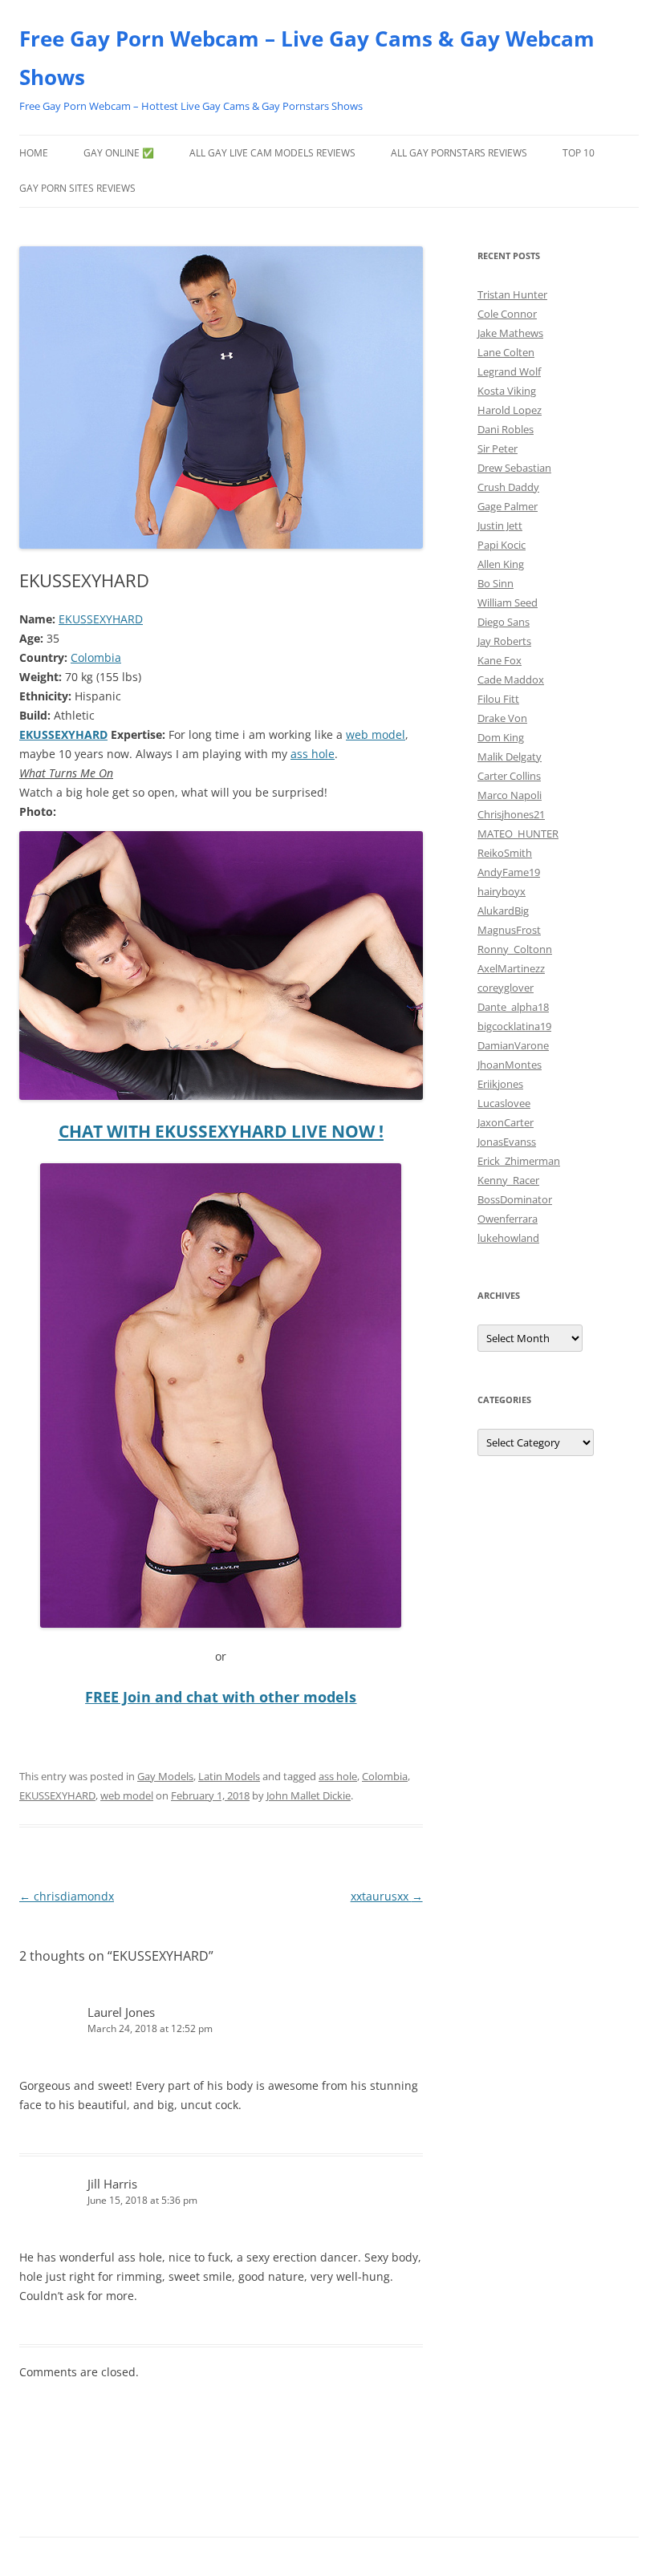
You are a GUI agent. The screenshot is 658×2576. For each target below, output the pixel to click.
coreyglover (506, 988)
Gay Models (165, 1776)
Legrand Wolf (509, 371)
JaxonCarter (506, 1122)
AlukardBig (503, 911)
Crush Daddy (508, 487)
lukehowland (508, 1238)
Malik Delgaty (510, 757)
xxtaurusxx (387, 1896)
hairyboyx (502, 891)
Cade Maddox (511, 679)
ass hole (313, 754)
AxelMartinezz (511, 968)
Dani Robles (506, 429)
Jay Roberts (504, 641)
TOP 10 (579, 153)
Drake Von (502, 718)
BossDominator (515, 1199)
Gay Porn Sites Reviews (77, 188)
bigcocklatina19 (514, 1026)
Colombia (96, 657)
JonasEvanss (507, 1142)
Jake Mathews (510, 333)
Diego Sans (504, 622)
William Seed (508, 602)
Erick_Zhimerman (519, 1161)
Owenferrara (508, 1219)
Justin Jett (500, 525)
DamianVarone (513, 1045)
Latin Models (229, 1776)
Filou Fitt (498, 699)
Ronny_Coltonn (515, 949)
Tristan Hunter (512, 294)
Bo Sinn (496, 583)
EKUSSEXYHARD (101, 619)
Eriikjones (500, 1084)
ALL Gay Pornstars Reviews (459, 153)
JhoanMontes (510, 1065)
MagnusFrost (509, 930)
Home (34, 153)
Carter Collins (509, 776)
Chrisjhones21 (511, 814)
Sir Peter (498, 448)
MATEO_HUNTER (518, 834)
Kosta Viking (507, 391)
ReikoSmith (505, 853)
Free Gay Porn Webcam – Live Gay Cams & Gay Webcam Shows (307, 58)
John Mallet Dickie (309, 1795)
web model (376, 734)
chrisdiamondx (67, 1896)
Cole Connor (507, 314)
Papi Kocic (502, 545)
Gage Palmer (508, 506)
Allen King (501, 564)
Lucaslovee (504, 1103)
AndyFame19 (509, 872)
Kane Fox (500, 660)
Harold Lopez (510, 410)
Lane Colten (506, 352)
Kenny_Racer (508, 1180)
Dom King (501, 737)
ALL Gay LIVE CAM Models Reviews (272, 153)
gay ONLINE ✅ (119, 153)
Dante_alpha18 (513, 1007)
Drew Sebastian (514, 468)
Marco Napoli (510, 795)
